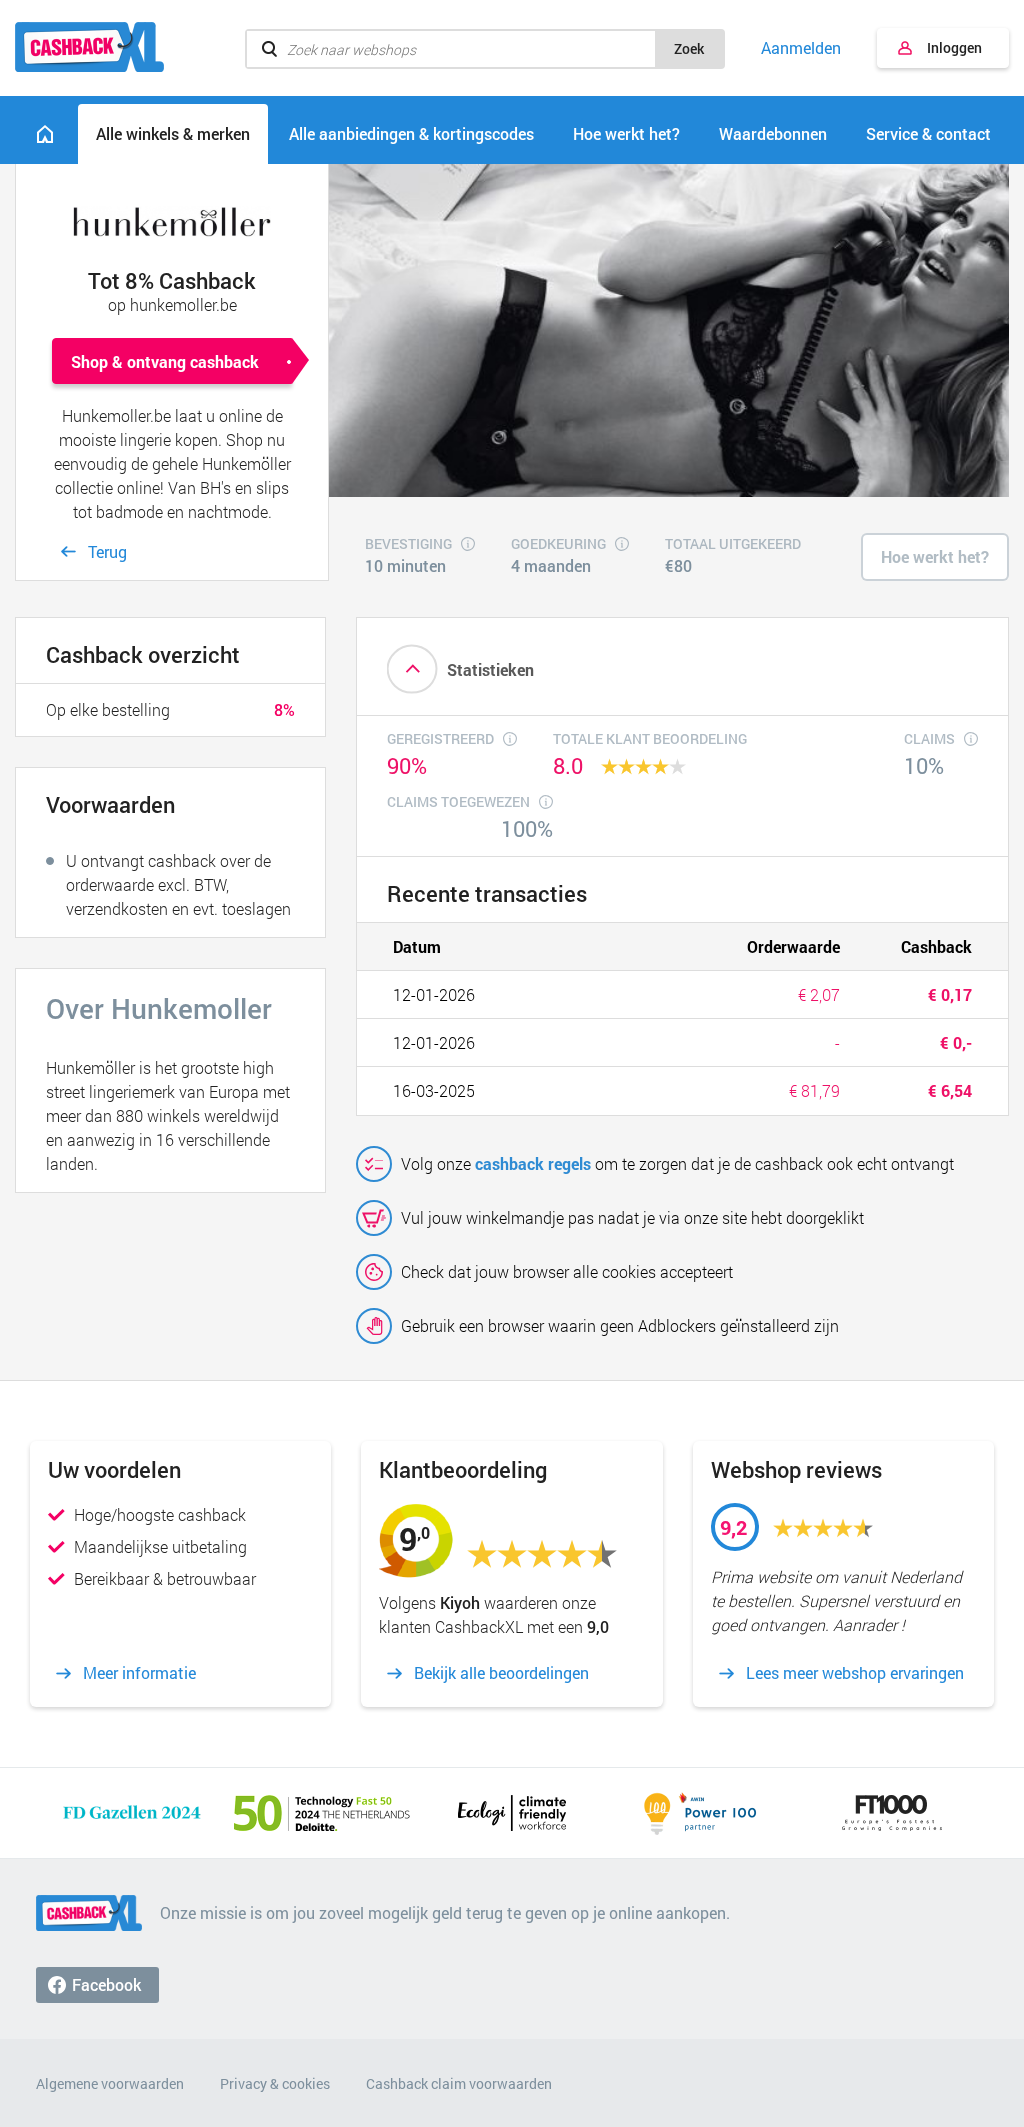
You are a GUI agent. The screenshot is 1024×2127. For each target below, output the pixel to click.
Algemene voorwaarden (110, 2083)
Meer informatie (139, 1673)
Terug (107, 551)
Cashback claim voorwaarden (459, 2083)
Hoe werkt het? (935, 556)
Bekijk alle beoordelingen (501, 1673)
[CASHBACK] (89, 47)
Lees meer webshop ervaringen (855, 1673)
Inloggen (954, 47)
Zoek (689, 48)
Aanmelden (801, 48)
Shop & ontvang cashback (165, 361)
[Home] (45, 134)
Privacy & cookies (275, 2083)
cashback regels (533, 1163)
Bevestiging (408, 545)
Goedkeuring (558, 545)
